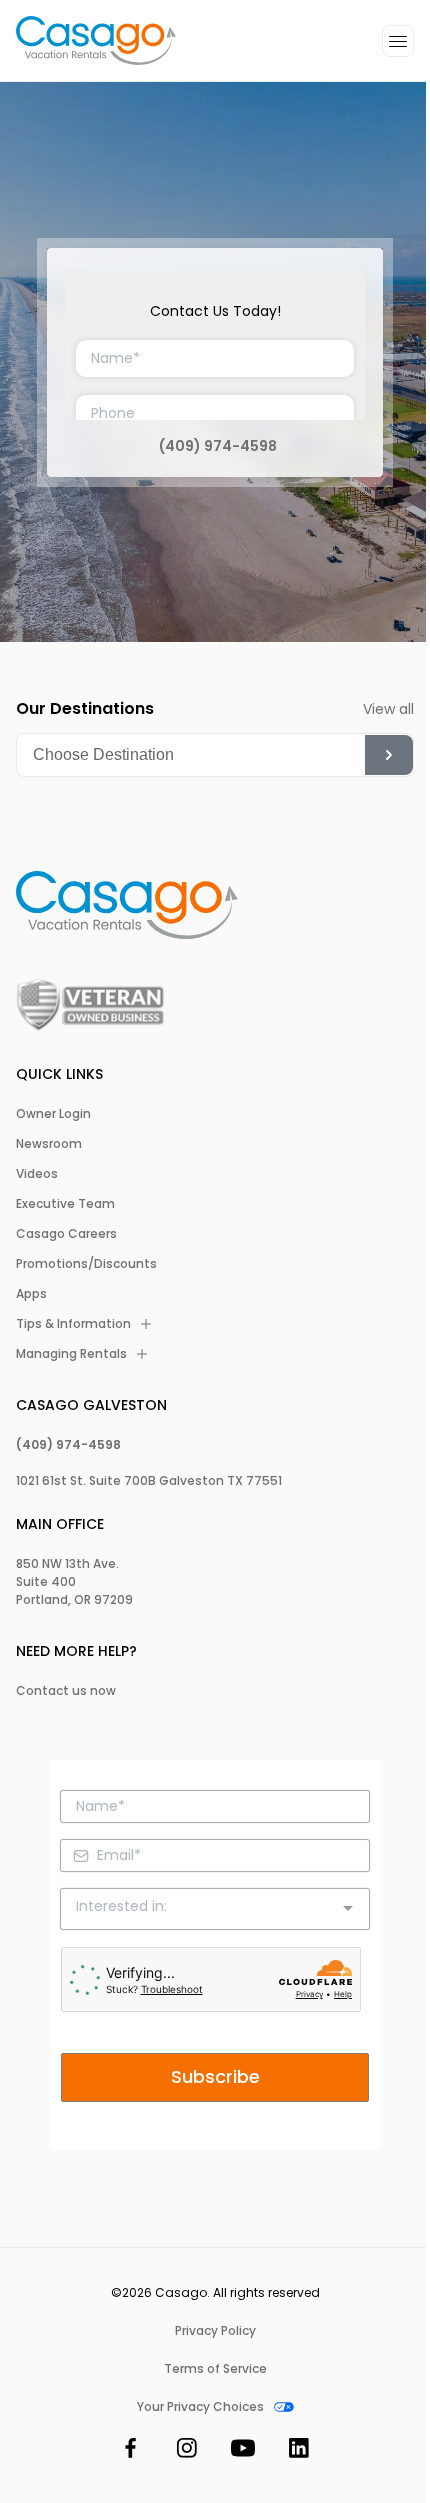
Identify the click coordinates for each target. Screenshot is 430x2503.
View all (388, 709)
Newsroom (49, 1144)
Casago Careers (66, 1234)
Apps (31, 1294)
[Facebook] (131, 2451)
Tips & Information (73, 1324)
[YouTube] (243, 2451)
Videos (37, 1174)
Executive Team (65, 1204)
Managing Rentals (71, 1354)
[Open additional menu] (398, 41)
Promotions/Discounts (86, 1264)
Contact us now (66, 1691)
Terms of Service (215, 2369)
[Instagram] (187, 2451)
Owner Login (53, 1114)
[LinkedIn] (299, 2451)
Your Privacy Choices (200, 2407)
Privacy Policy (215, 2331)
